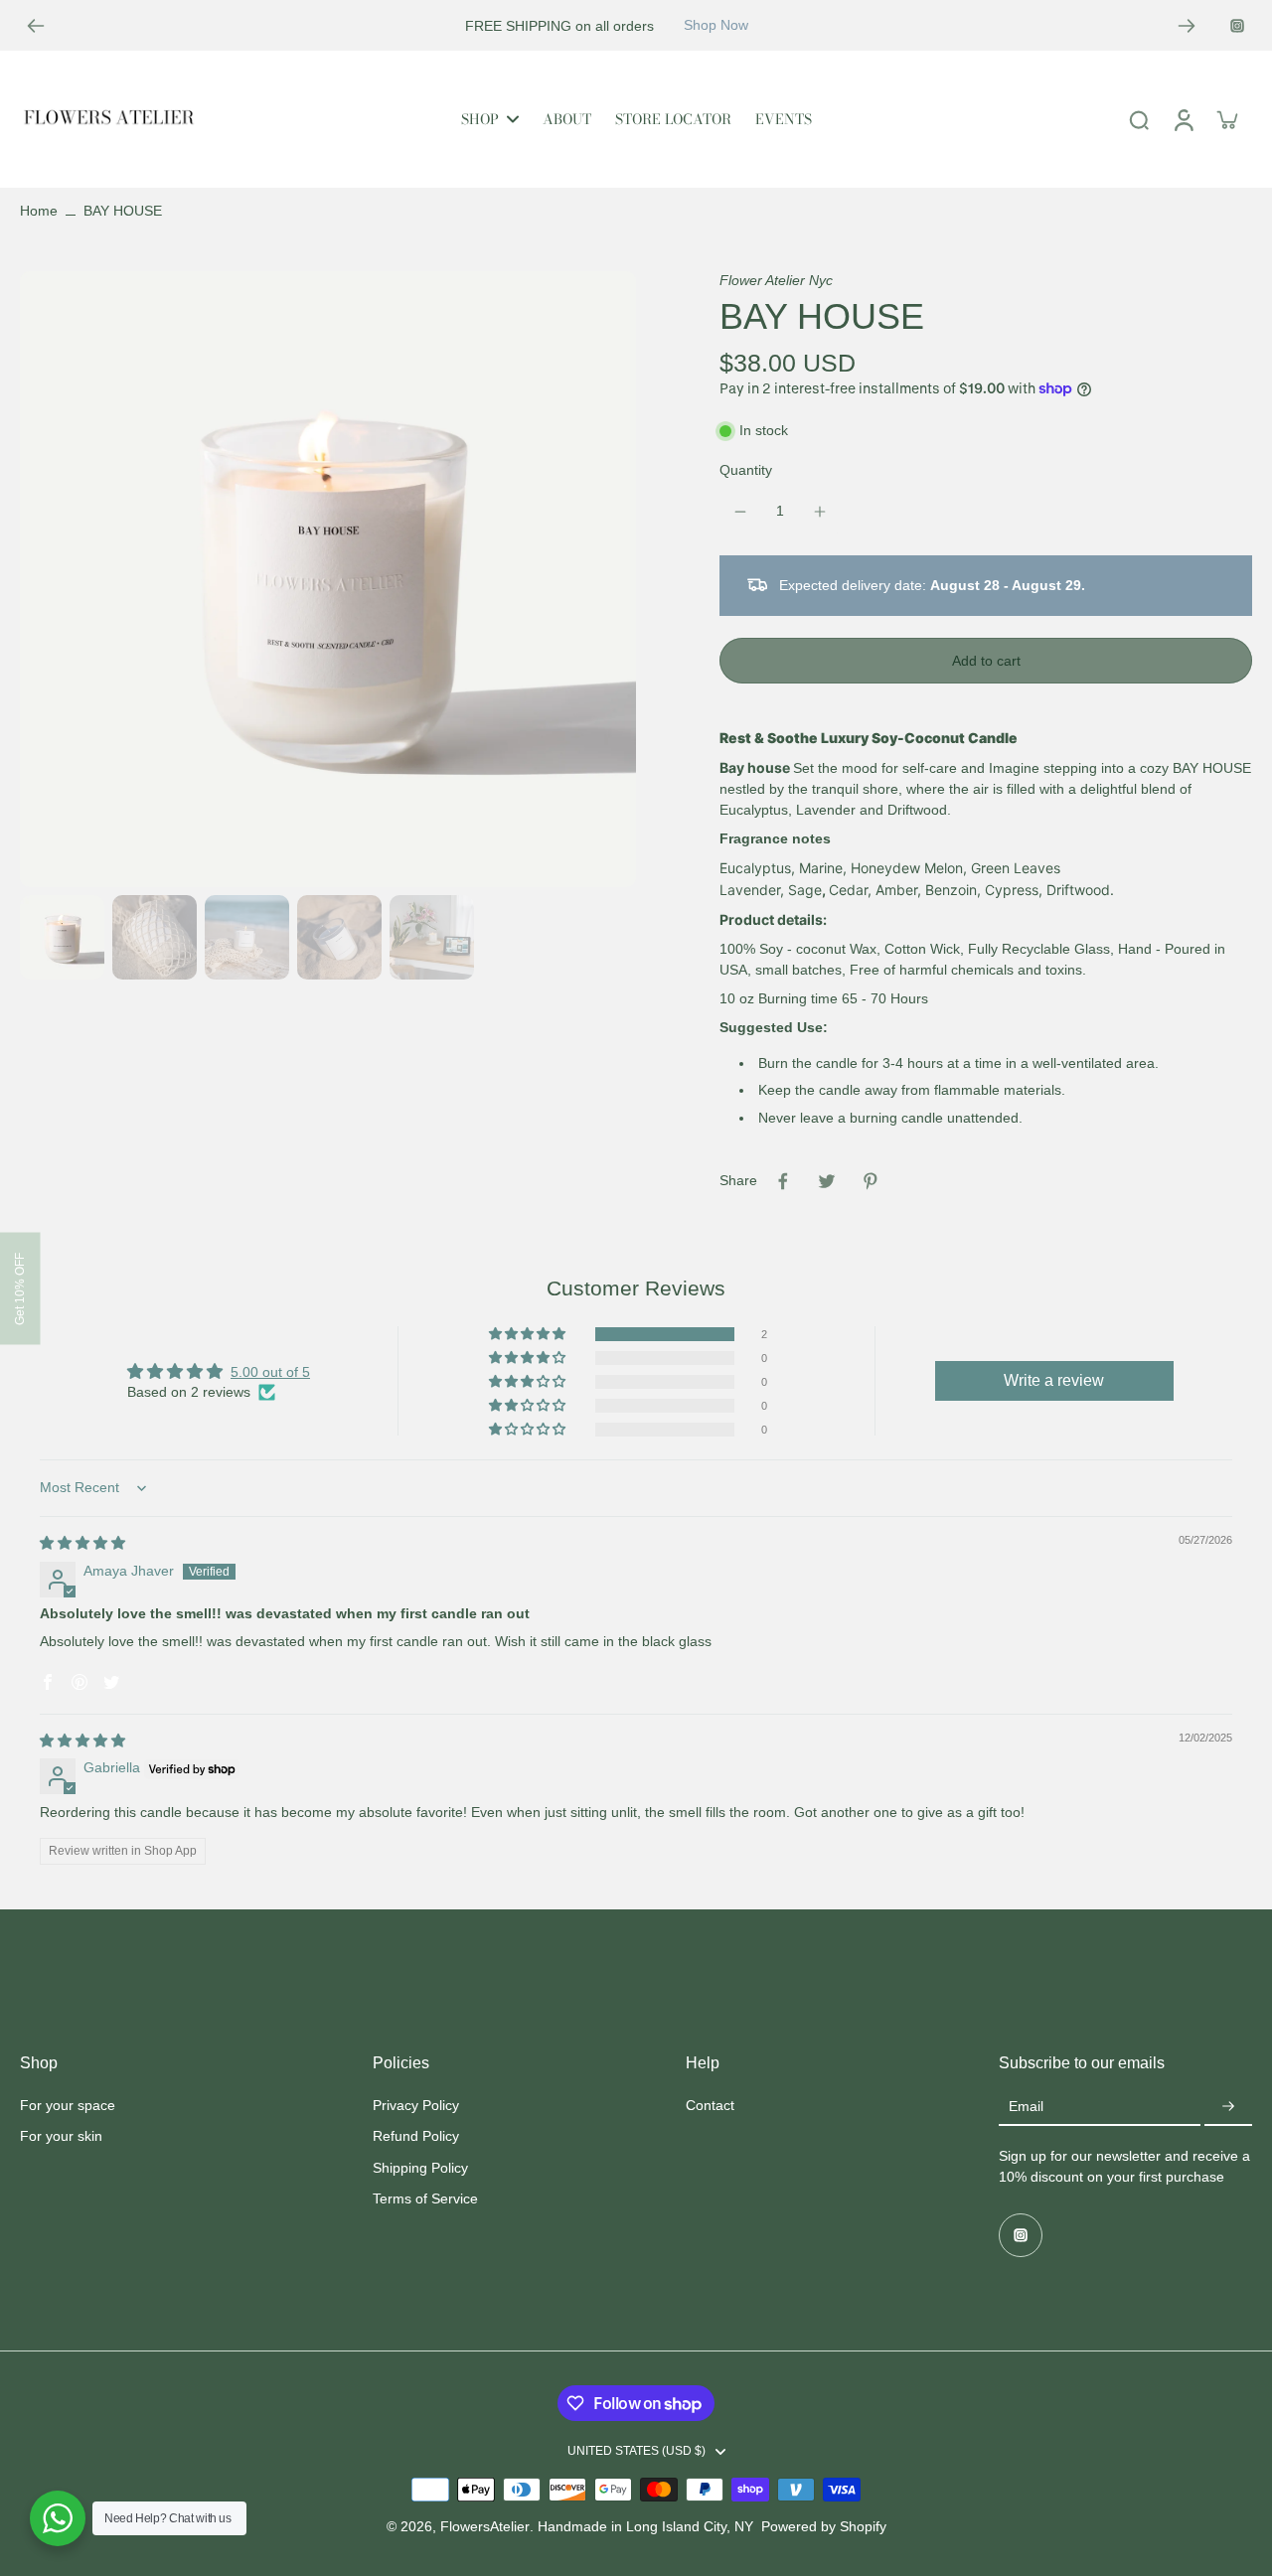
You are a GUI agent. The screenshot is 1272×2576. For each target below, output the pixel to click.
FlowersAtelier (485, 2526)
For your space (68, 2105)
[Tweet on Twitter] (827, 1181)
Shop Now (716, 25)
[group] (328, 579)
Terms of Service (425, 2198)
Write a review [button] (1054, 1380)
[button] (986, 661)
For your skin (61, 2136)
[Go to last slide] (36, 26)
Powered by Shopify (824, 2526)
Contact (710, 2105)
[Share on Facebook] (783, 1181)
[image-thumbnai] (62, 937)
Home (39, 211)
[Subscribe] (1228, 2107)
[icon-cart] (1226, 119)
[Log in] (1183, 119)
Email (1026, 2107)
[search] (1139, 119)
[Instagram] (1237, 26)
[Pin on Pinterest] (871, 1181)
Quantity (746, 470)
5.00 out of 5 (270, 1372)
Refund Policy (416, 2136)
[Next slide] (1187, 26)
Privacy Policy (416, 2105)
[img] (82, 1543)
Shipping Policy (420, 2168)
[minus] (740, 512)
